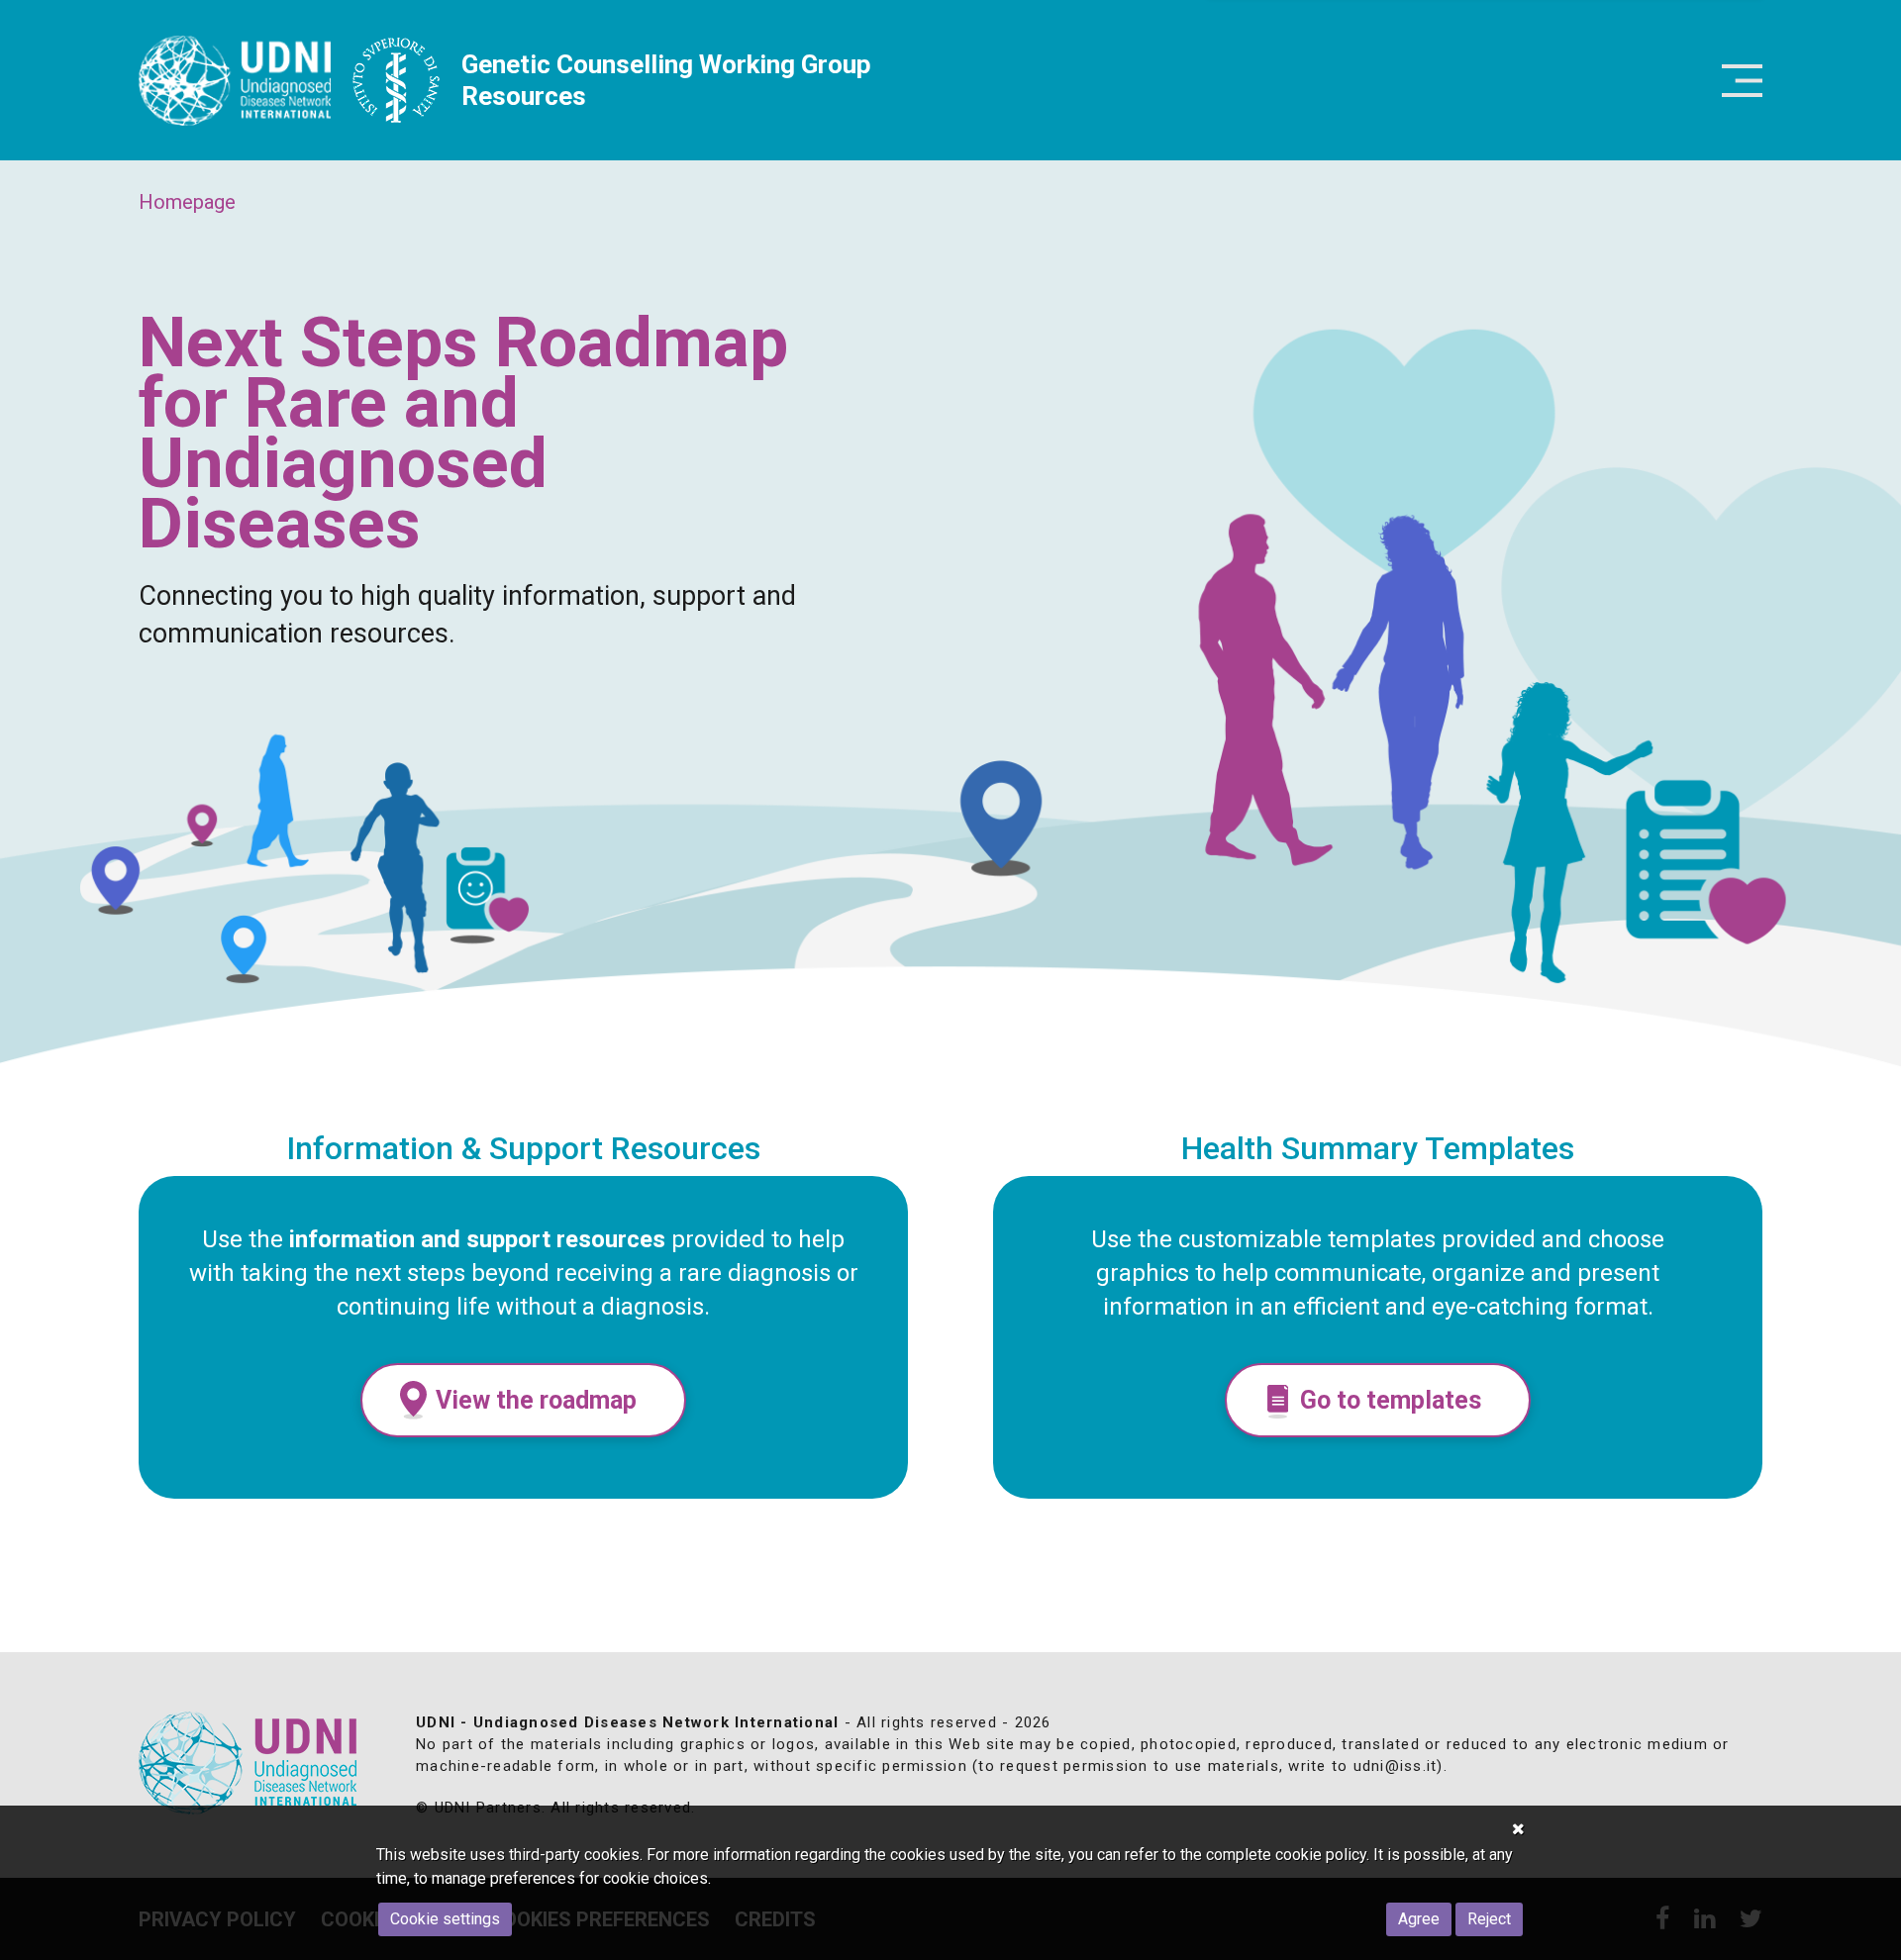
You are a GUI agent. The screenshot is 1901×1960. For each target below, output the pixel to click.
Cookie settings (445, 1919)
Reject (1489, 1919)
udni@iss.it (1396, 1766)
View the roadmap (536, 1400)
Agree (1419, 1919)
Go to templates (1391, 1400)
